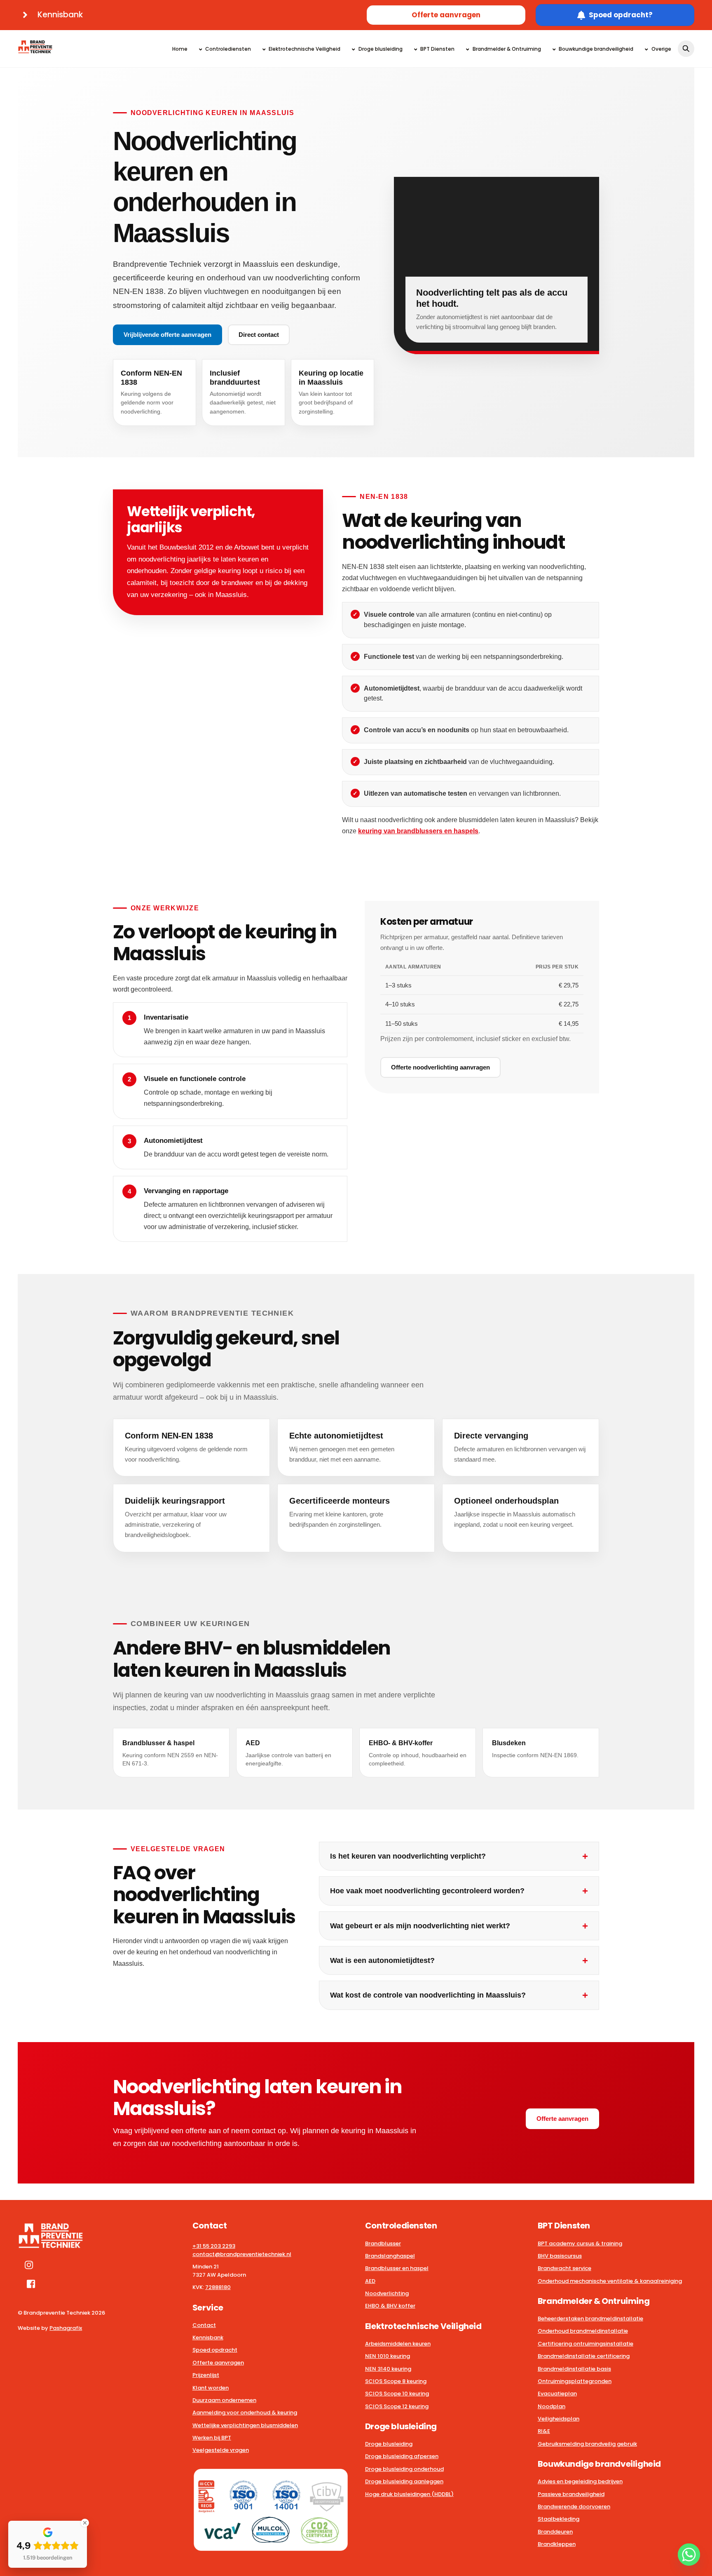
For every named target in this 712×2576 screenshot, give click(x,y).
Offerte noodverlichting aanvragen (440, 1067)
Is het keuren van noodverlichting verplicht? (408, 1856)
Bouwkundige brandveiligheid (595, 49)
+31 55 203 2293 (214, 2246)
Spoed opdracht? (621, 15)
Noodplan (552, 2406)
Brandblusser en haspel (397, 2268)
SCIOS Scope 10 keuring (397, 2394)
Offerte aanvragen (446, 15)
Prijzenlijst (206, 2375)
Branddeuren (555, 2532)
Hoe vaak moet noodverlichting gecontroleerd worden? (427, 1891)
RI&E (544, 2431)
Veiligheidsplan (559, 2419)
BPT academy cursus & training (580, 2243)
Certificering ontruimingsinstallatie (586, 2344)
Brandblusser (383, 2243)
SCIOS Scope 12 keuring (397, 2406)
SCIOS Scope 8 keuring (396, 2381)
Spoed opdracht (215, 2350)
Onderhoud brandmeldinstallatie (583, 2331)
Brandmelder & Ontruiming (506, 49)
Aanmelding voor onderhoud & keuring (245, 2413)
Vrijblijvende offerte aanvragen (167, 335)
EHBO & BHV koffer (390, 2306)
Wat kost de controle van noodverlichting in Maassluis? (428, 1995)
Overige (660, 49)
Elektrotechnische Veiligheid (304, 49)
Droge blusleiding (380, 49)
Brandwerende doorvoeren (574, 2507)
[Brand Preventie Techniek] (35, 49)
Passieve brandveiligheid (571, 2494)
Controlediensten (227, 49)
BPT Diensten (437, 49)
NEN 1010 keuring (388, 2356)
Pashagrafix (66, 2328)
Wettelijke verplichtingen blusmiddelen (245, 2425)
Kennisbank (208, 2337)
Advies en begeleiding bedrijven (580, 2481)
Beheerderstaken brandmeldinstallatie (590, 2319)
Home (180, 49)
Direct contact (259, 335)
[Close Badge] (85, 2523)
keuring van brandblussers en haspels (418, 831)
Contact (204, 2325)
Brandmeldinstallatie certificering (584, 2356)
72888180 (218, 2287)
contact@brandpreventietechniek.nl (242, 2254)
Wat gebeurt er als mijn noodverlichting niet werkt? (420, 1926)
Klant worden (211, 2388)
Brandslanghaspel (390, 2256)
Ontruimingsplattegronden (575, 2381)
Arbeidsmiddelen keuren (398, 2344)
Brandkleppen (557, 2544)
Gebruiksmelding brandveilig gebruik (587, 2444)
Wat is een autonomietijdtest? (382, 1960)
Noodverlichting (387, 2293)
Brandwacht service (564, 2268)
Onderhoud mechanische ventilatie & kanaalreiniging (610, 2281)
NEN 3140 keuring (388, 2369)
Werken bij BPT (212, 2438)
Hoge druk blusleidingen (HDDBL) (409, 2494)
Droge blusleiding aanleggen (404, 2481)
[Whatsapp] (689, 2555)
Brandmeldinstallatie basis (574, 2369)
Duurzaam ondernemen (224, 2400)
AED (370, 2281)
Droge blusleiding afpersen (402, 2456)
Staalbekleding (559, 2519)
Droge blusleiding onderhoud (404, 2469)
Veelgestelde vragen (221, 2450)
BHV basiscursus (560, 2256)
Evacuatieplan (557, 2394)
